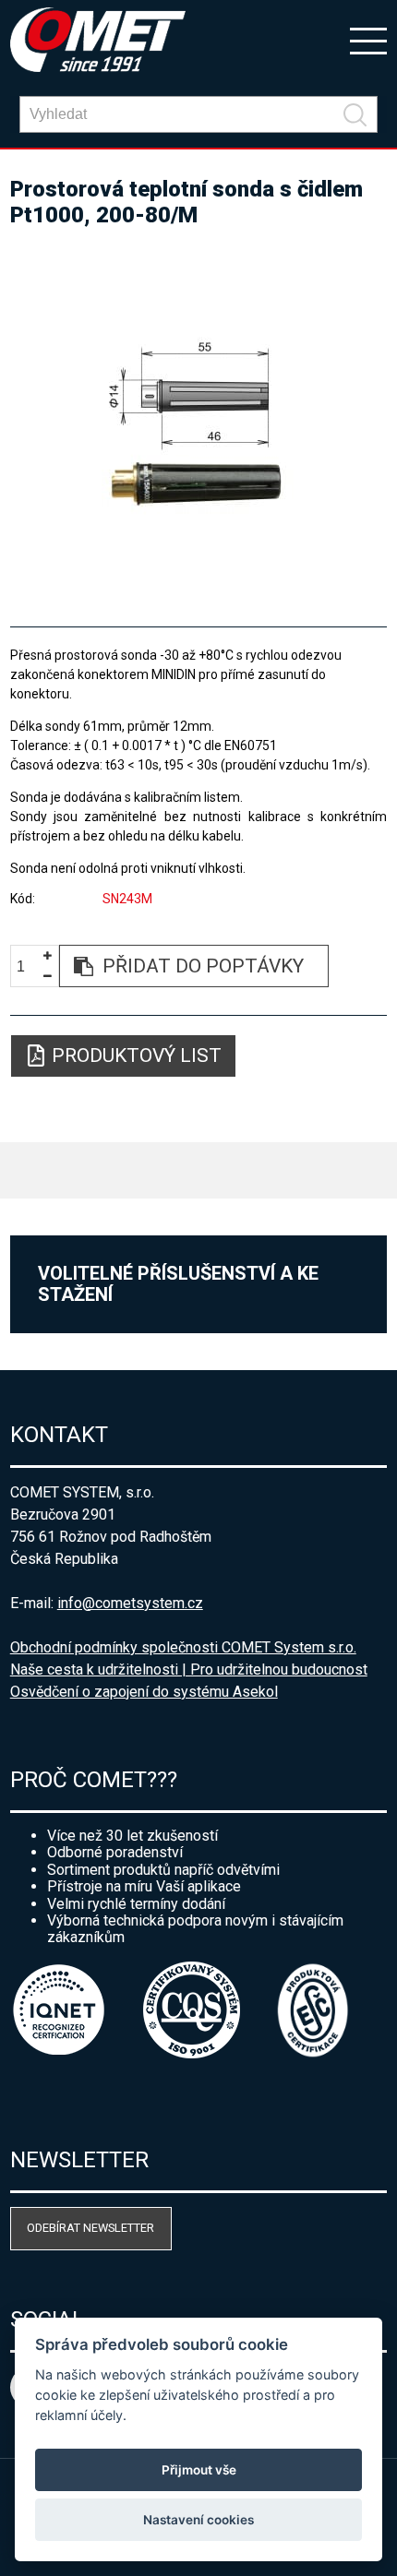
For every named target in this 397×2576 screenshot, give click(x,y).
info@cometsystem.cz (130, 1603)
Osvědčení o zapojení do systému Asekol (144, 1692)
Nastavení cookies (198, 2520)
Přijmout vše (199, 2470)
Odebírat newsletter (90, 2228)
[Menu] (368, 40)
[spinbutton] (28, 966)
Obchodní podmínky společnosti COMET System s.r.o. (183, 1647)
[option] (199, 419)
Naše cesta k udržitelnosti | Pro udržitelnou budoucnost (189, 1670)
